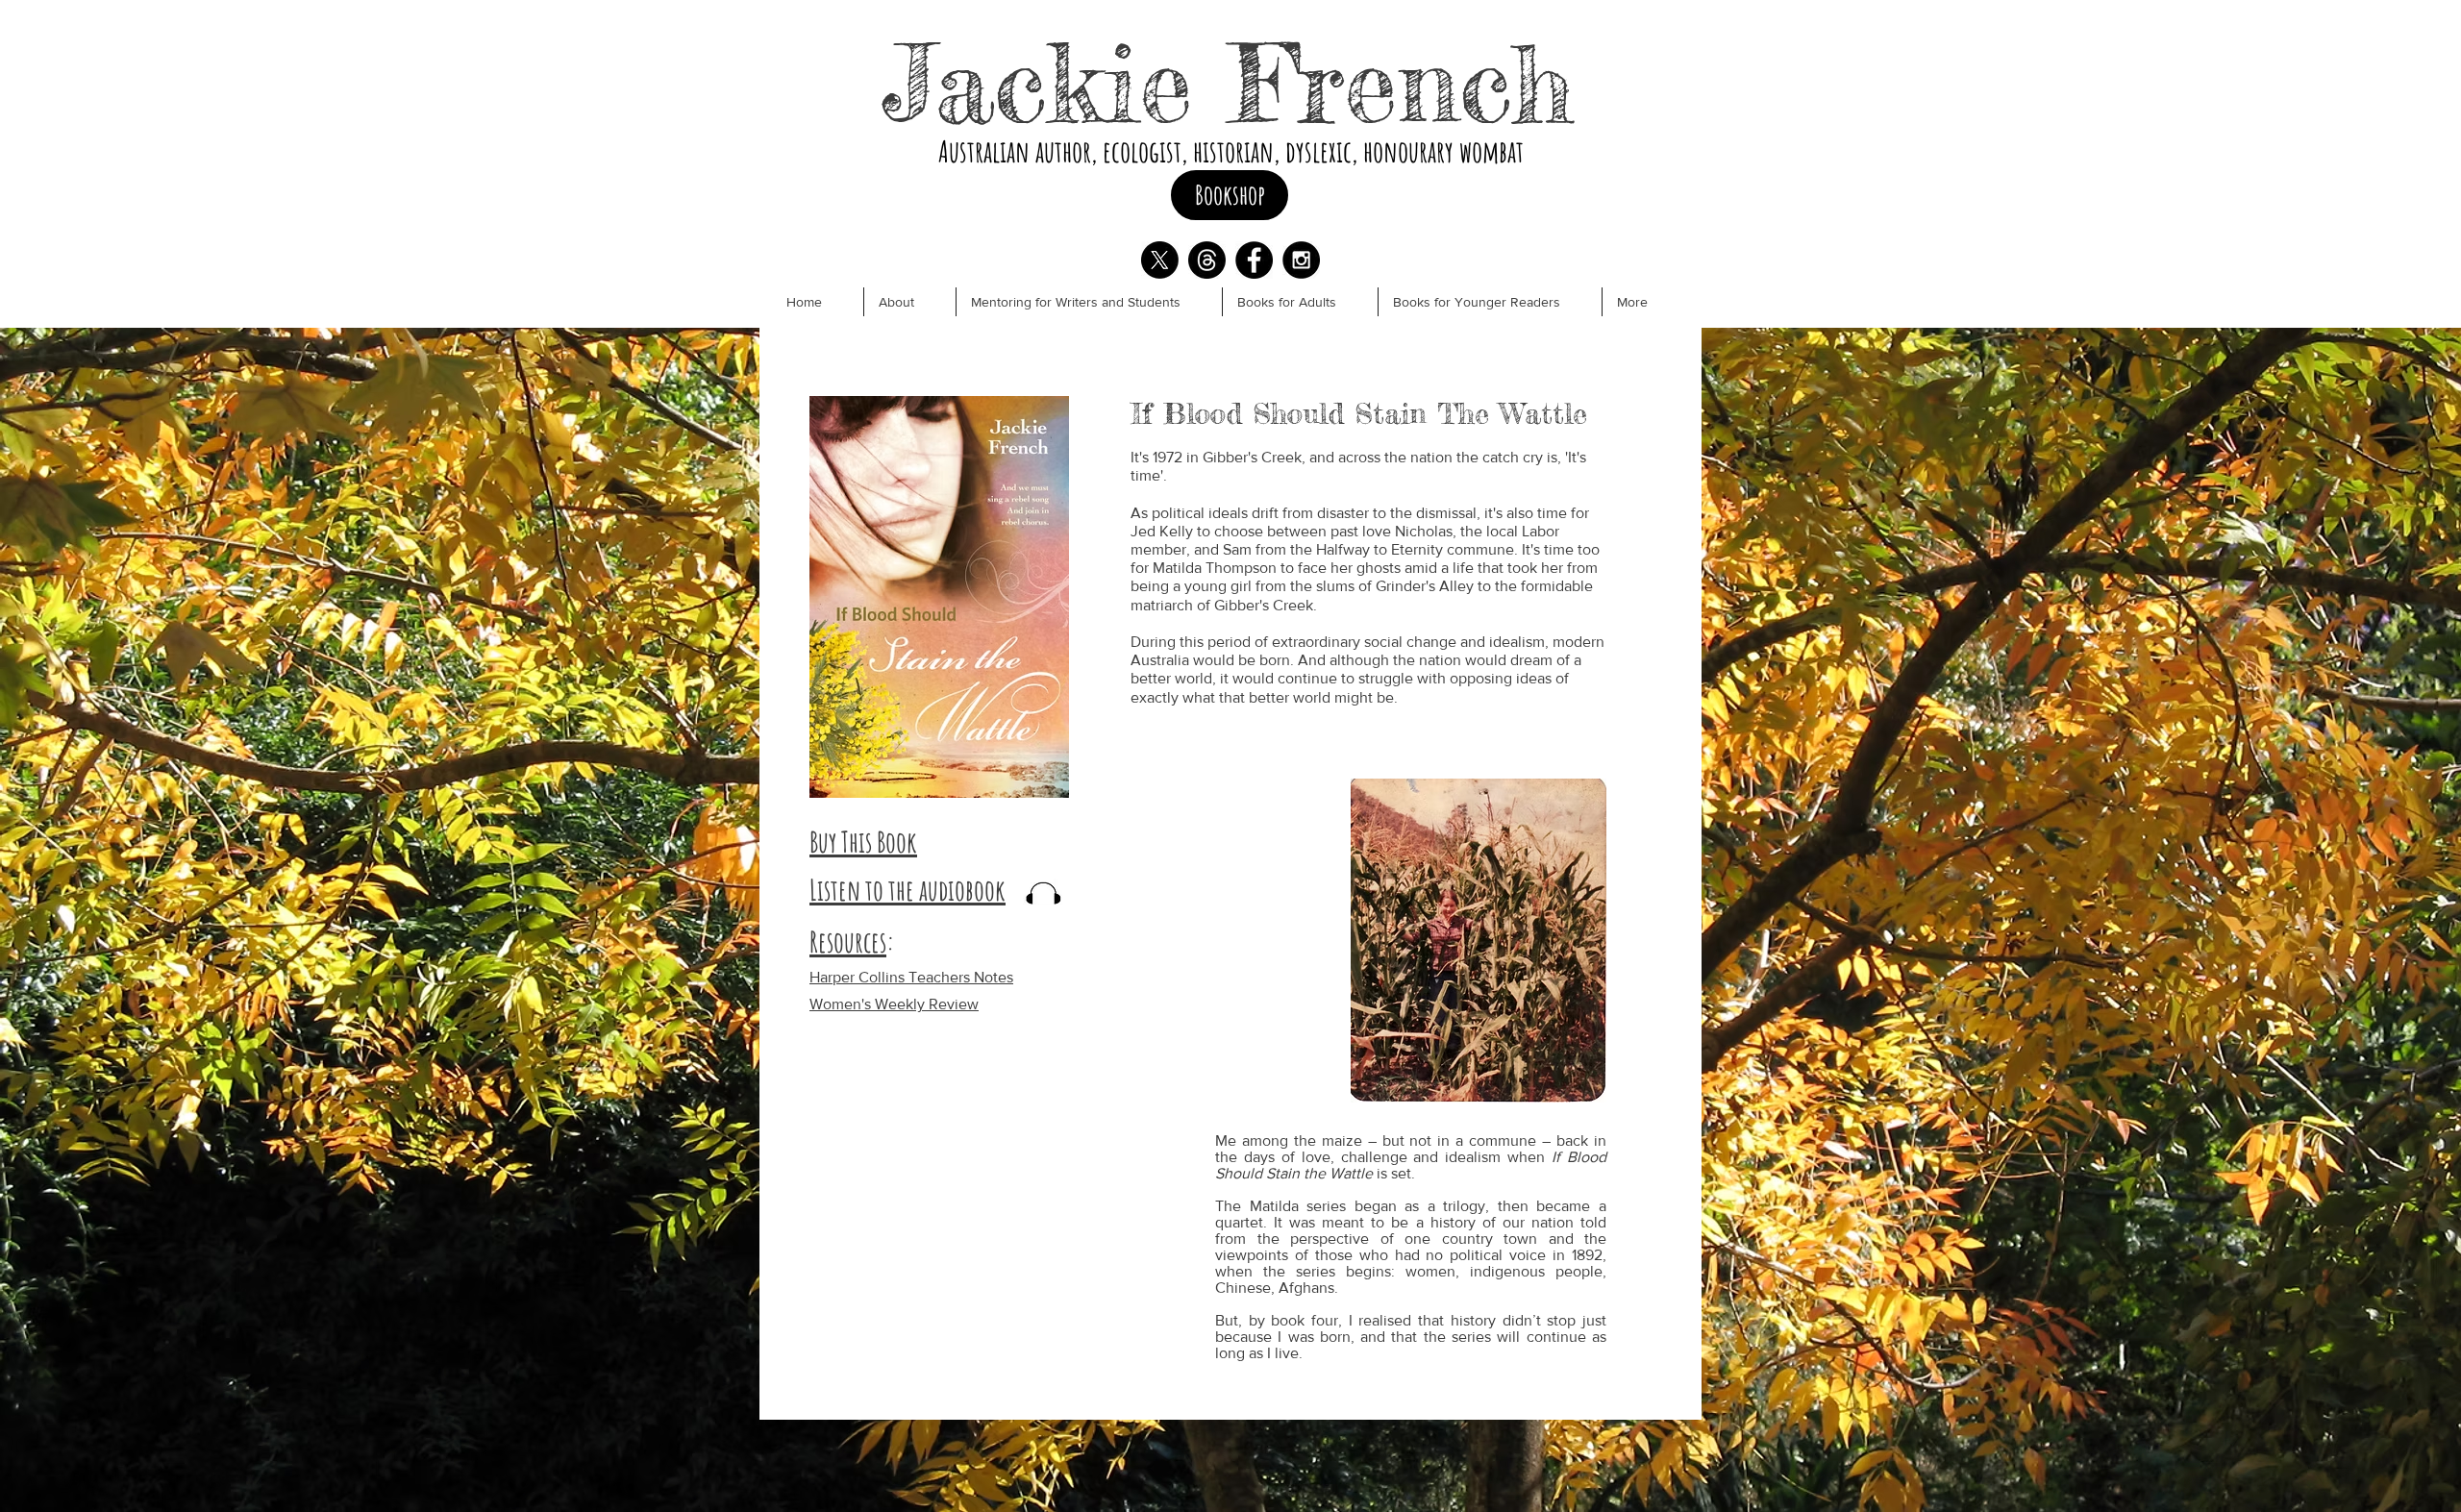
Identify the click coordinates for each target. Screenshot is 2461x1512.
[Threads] (1207, 260)
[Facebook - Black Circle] (1254, 260)
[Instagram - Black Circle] (1301, 260)
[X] (1160, 260)
